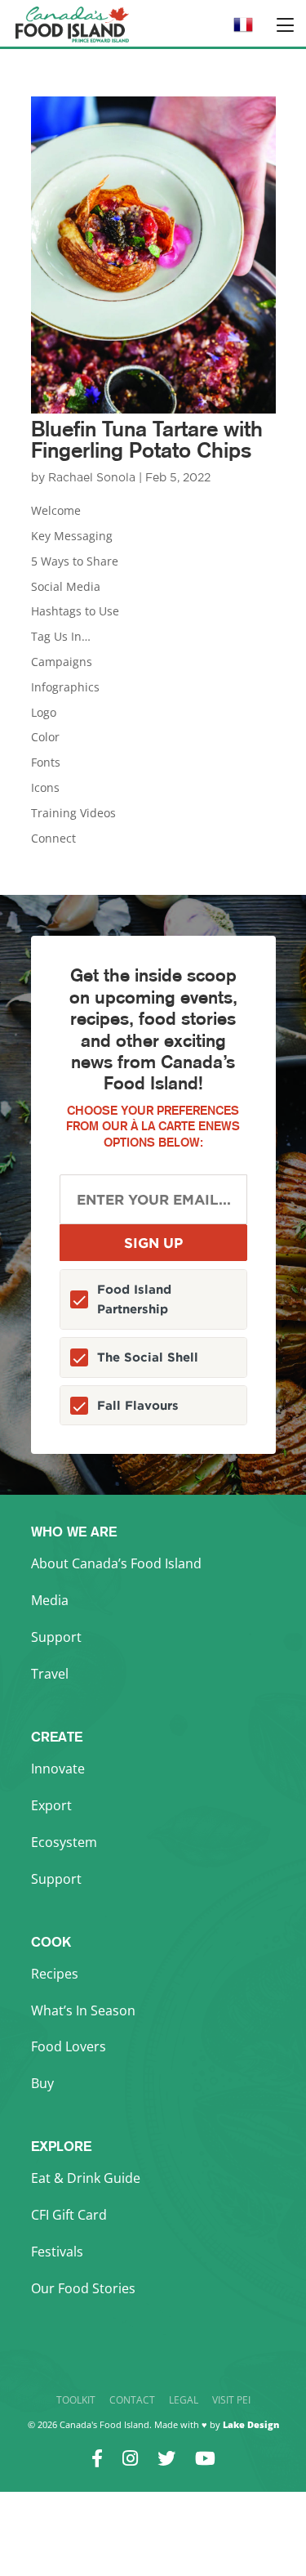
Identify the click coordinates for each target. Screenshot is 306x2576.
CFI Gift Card (69, 2215)
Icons (45, 787)
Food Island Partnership (134, 1299)
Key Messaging (72, 536)
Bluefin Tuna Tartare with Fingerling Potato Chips (147, 439)
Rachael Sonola (92, 478)
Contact (132, 2400)
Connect (53, 838)
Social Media (66, 586)
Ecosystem (64, 1842)
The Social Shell (148, 1357)
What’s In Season (83, 2010)
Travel (50, 1674)
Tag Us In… (61, 636)
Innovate (58, 1769)
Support (56, 1637)
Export (51, 1805)
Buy (42, 2083)
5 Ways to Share (75, 561)
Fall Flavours (138, 1405)
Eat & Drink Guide (86, 2178)
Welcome (56, 510)
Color (45, 737)
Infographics (65, 687)
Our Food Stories (83, 2288)
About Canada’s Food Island (116, 1563)
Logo (44, 712)
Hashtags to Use (75, 611)
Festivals (57, 2252)
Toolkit (76, 2400)
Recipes (55, 1974)
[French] (243, 30)
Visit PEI (231, 2400)
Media (50, 1600)
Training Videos (73, 813)
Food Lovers (69, 2046)
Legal (184, 2400)
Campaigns (62, 662)
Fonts (46, 762)
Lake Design (251, 2424)
